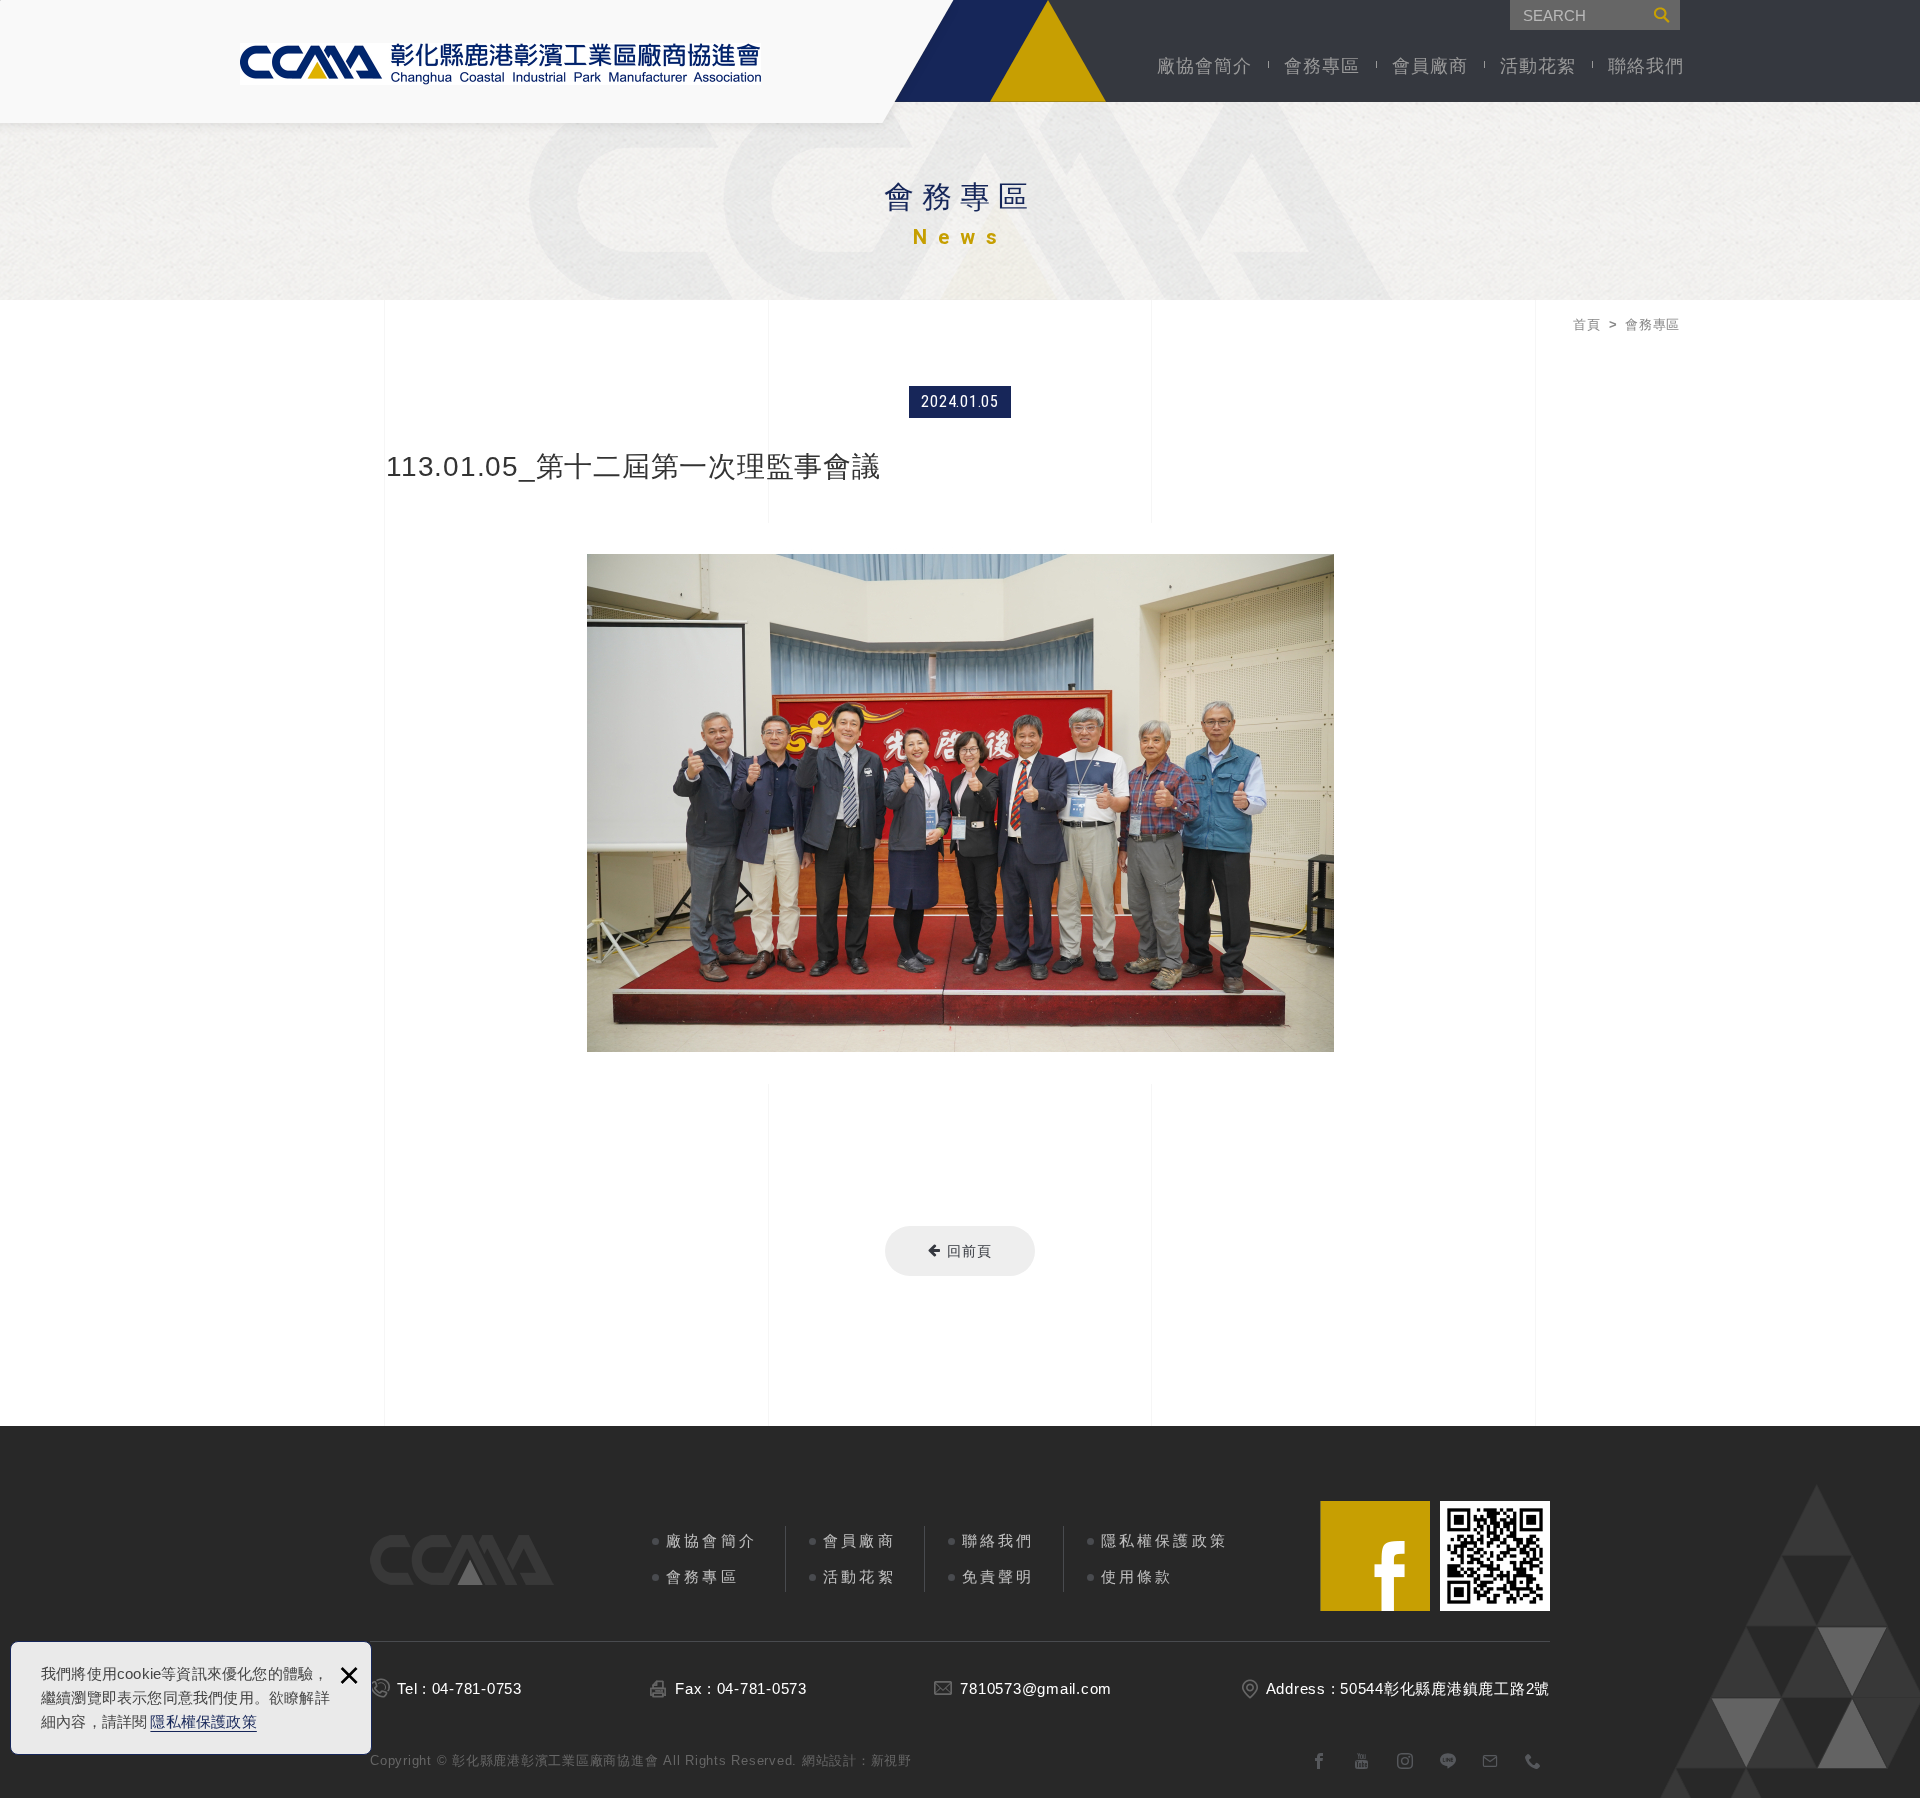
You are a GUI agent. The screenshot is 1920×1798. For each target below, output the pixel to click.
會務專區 (1322, 66)
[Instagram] (1405, 1761)
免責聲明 (998, 1576)
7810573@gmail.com (1036, 1688)
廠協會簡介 (1204, 66)
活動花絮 (1538, 66)
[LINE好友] (1448, 1761)
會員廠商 (1430, 66)
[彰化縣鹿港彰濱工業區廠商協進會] (500, 64)
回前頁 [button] (967, 1251)
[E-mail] (1490, 1761)
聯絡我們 (1646, 66)
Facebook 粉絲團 (1375, 1556)
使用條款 (1137, 1576)
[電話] (1533, 1761)
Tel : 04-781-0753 (459, 1688)
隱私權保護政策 (203, 1721)
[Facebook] (1319, 1761)
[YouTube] (1362, 1761)
